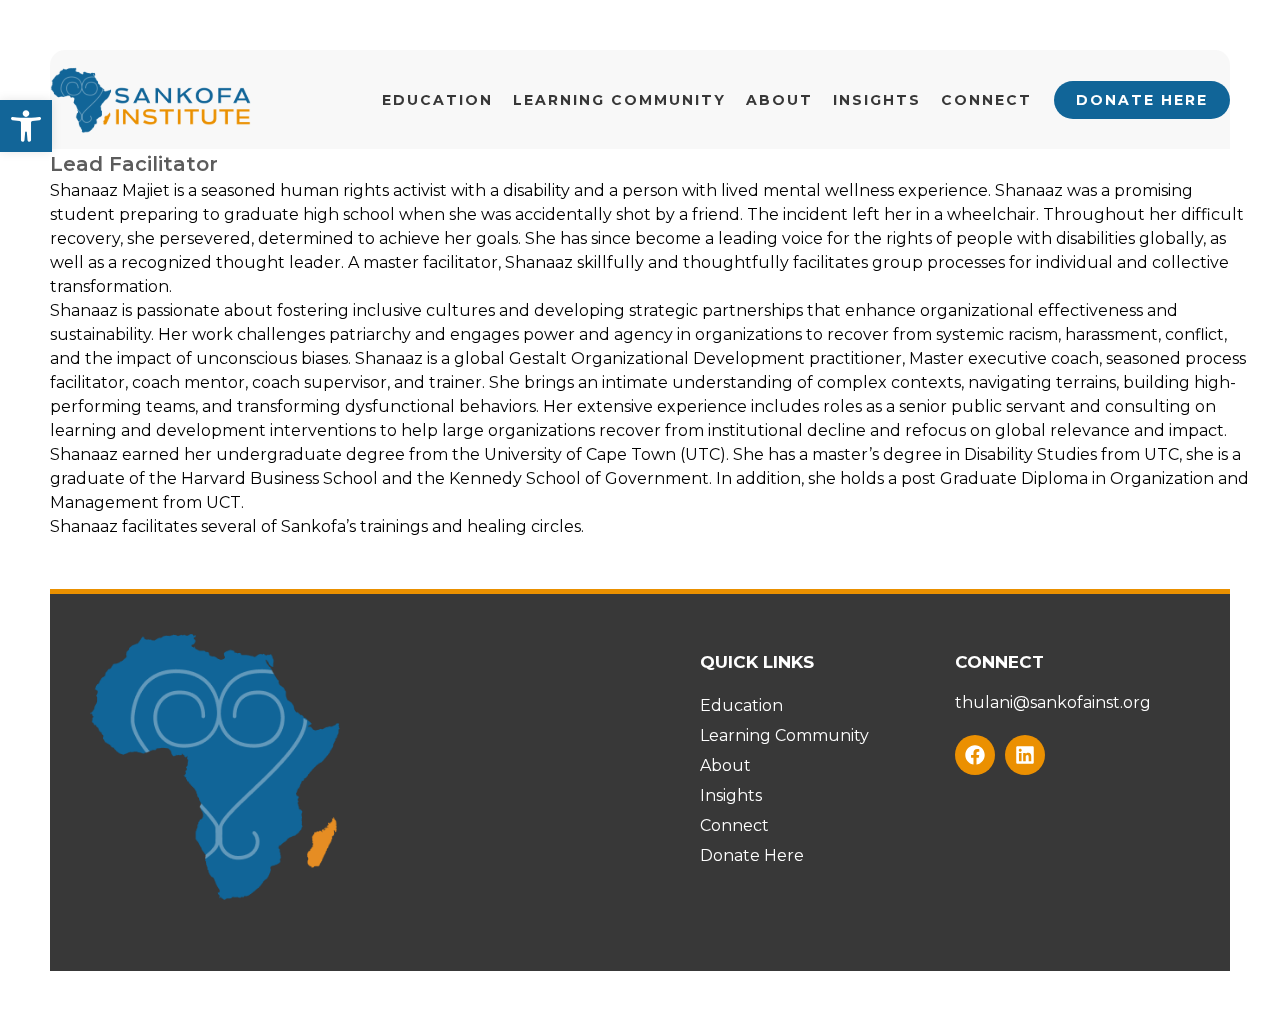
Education (437, 100)
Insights (877, 100)
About (779, 100)
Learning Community (619, 100)
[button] (26, 126)
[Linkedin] (1025, 755)
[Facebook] (975, 755)
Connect (986, 100)
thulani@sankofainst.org (1053, 702)
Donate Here (1142, 100)
